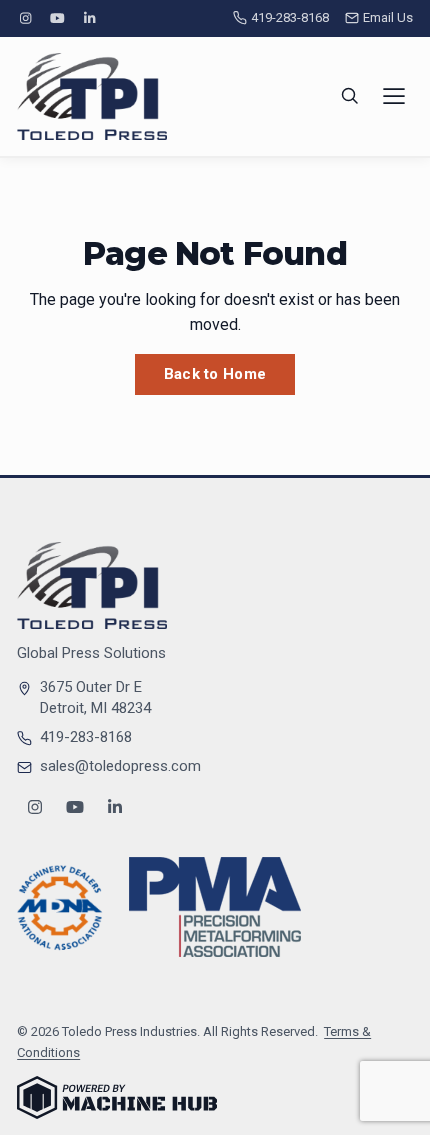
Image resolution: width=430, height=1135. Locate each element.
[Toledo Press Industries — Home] (92, 96)
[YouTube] (57, 18)
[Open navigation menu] (394, 96)
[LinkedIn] (90, 18)
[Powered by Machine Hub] (117, 1097)
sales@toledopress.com (120, 766)
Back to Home (215, 374)
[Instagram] (25, 18)
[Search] (350, 96)
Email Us (388, 17)
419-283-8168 (290, 17)
